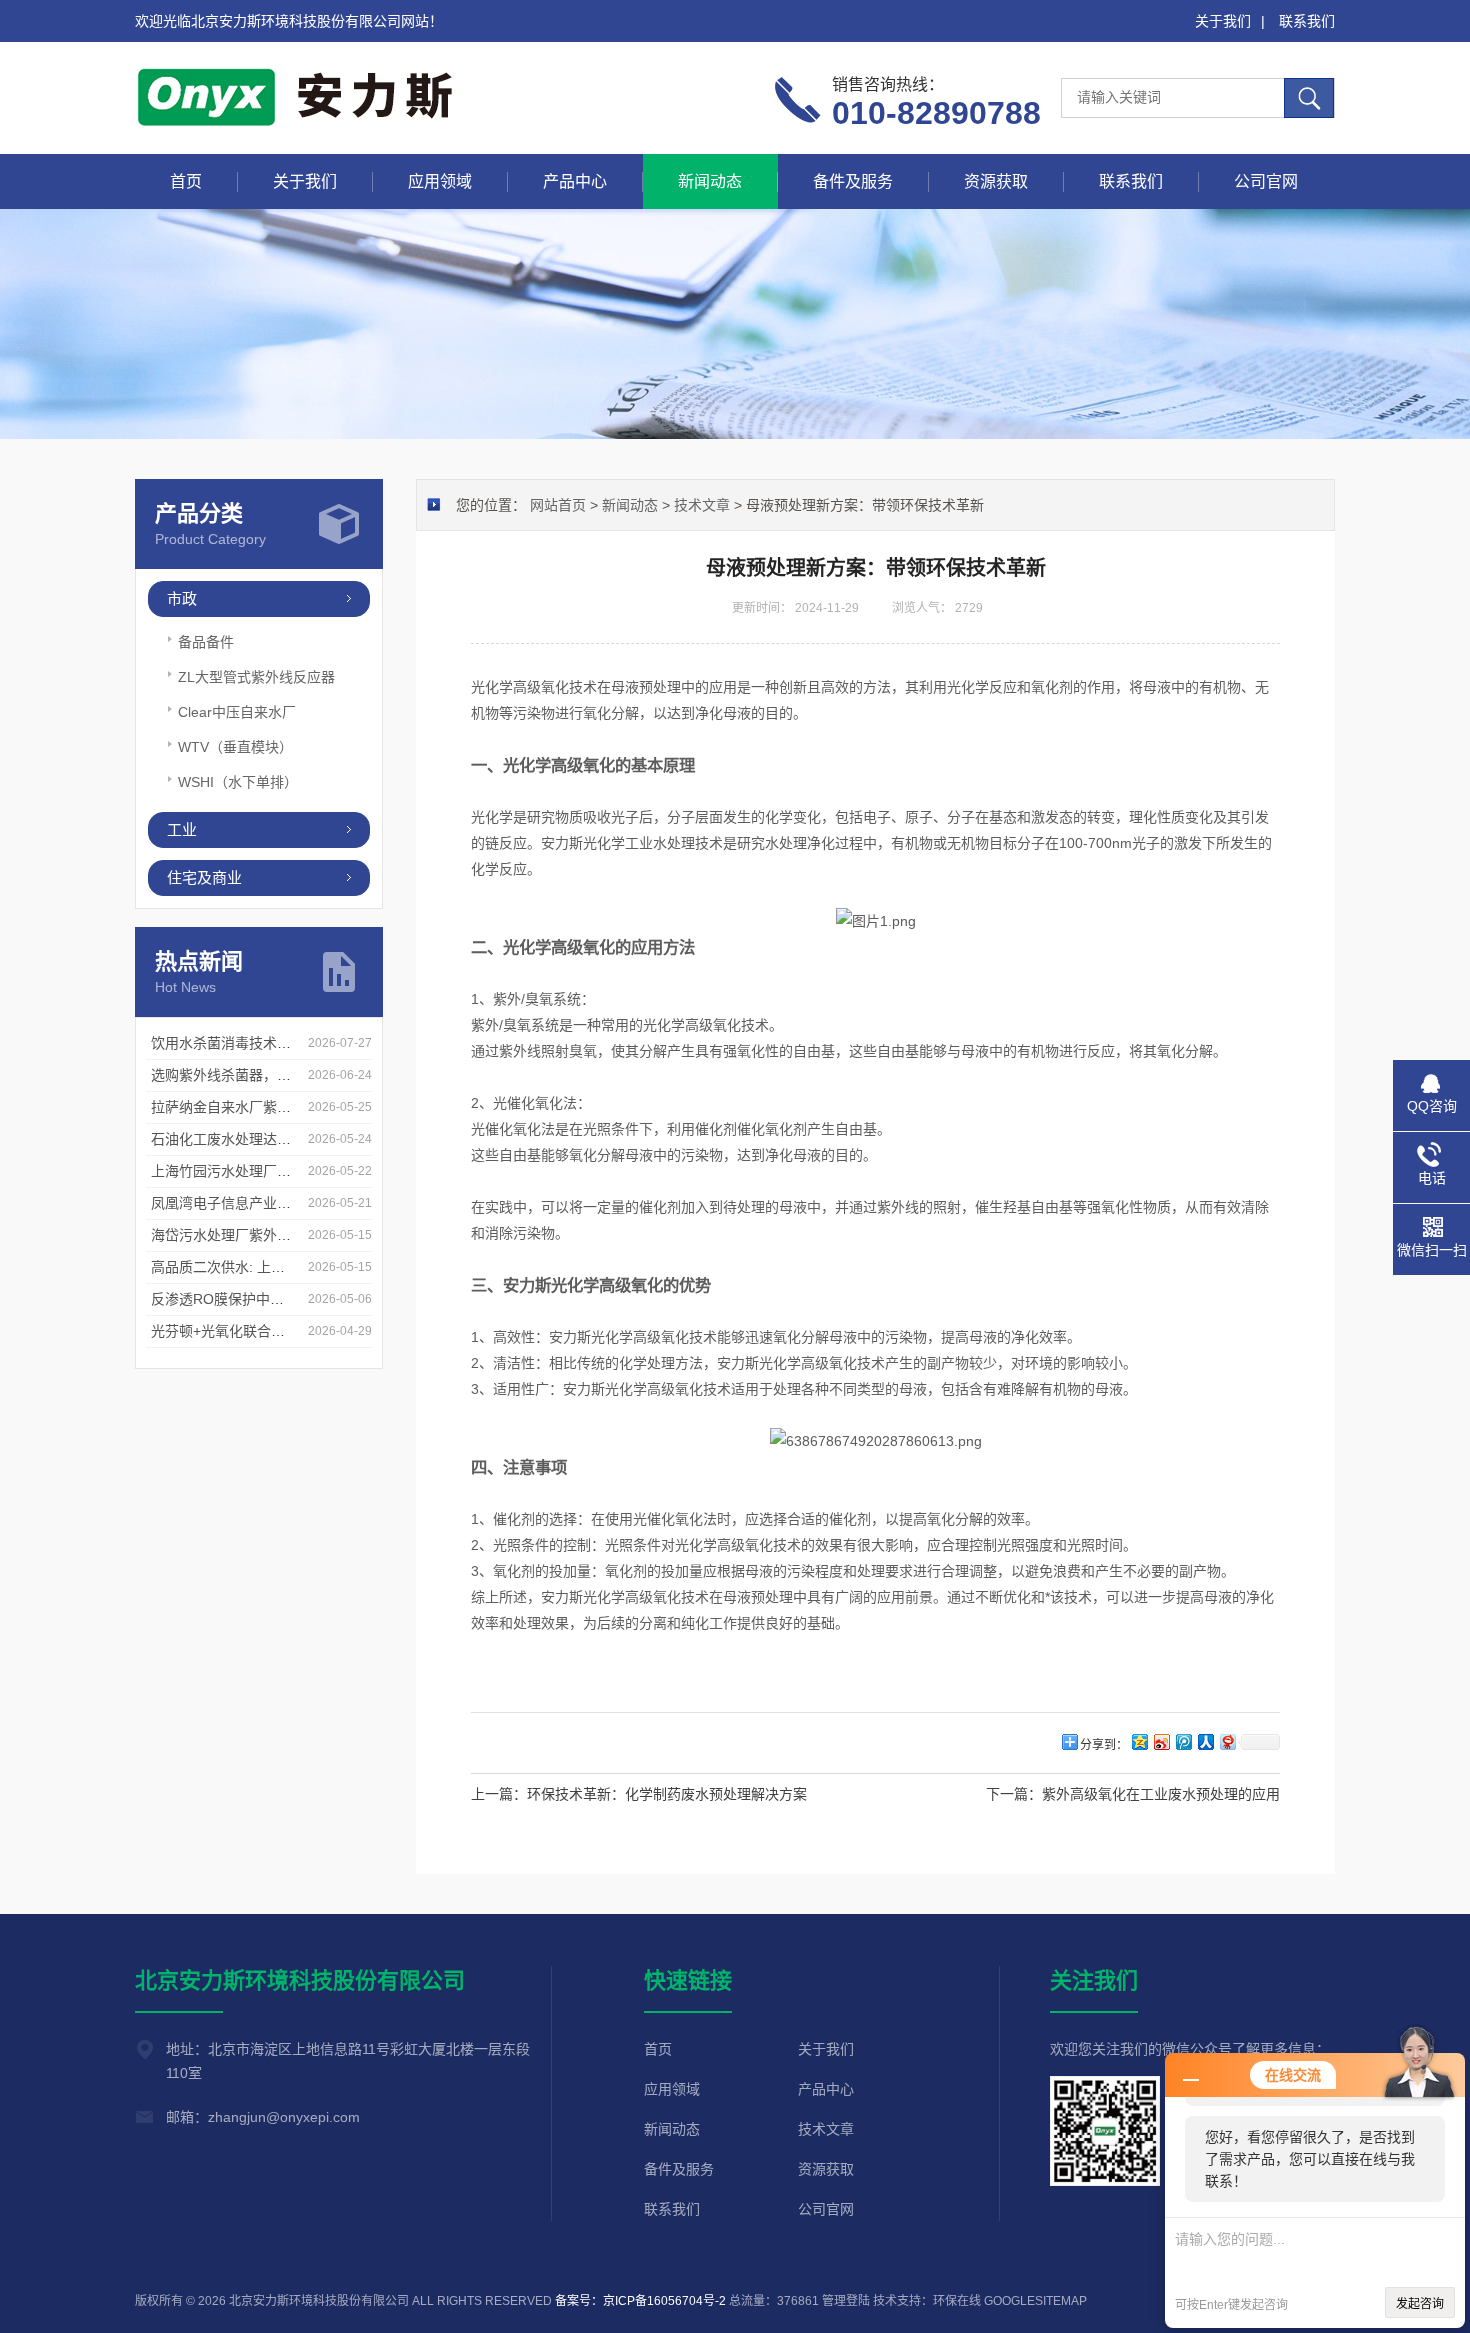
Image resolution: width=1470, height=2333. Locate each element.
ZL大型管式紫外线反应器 (256, 677)
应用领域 (440, 181)
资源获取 (996, 181)
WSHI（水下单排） (238, 782)
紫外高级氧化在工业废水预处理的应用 (1161, 1794)
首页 (186, 181)
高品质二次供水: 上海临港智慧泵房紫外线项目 (295, 1267)
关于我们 (1223, 21)
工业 (182, 829)
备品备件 (206, 642)
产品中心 (575, 181)
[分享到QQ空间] (1139, 1741)
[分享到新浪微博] (1161, 1741)
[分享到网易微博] (1227, 1741)
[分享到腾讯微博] (1183, 1741)
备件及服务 (853, 181)
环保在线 (957, 2301)
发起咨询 (1420, 2304)
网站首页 (558, 505)
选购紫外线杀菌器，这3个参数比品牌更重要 (288, 1075)
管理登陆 (846, 2301)
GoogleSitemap (1035, 2301)
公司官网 (1266, 181)
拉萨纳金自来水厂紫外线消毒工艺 (256, 1107)
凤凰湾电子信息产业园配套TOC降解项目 (278, 1203)
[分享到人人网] (1205, 1741)
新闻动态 (710, 181)
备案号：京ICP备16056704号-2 (640, 2301)
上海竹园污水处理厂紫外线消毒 (249, 1171)
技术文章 (702, 505)
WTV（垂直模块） (235, 747)
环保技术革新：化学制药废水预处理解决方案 (667, 1794)
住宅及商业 (204, 877)
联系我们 (1307, 21)
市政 (182, 598)
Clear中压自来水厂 (237, 712)
